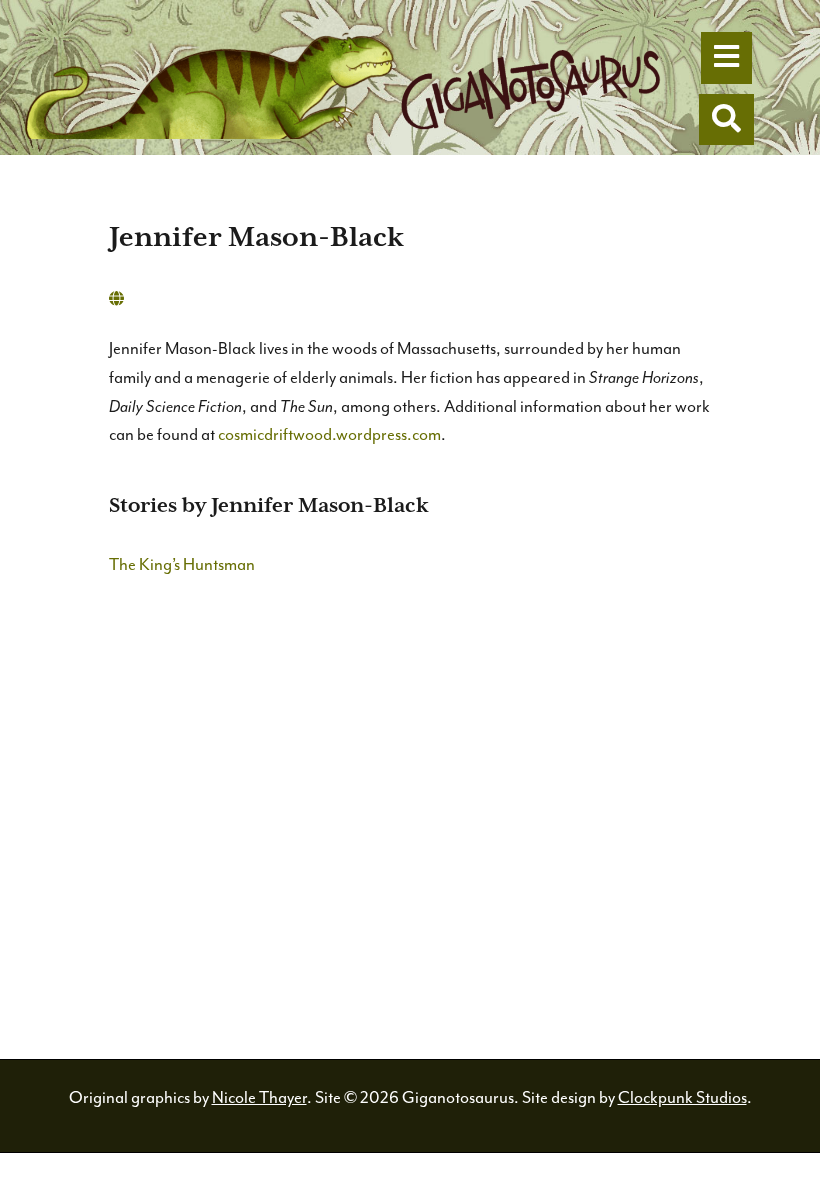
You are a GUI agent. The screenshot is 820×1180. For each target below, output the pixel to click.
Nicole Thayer (259, 1097)
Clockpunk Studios (682, 1097)
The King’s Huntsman (182, 564)
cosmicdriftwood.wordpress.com (329, 434)
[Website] (116, 299)
